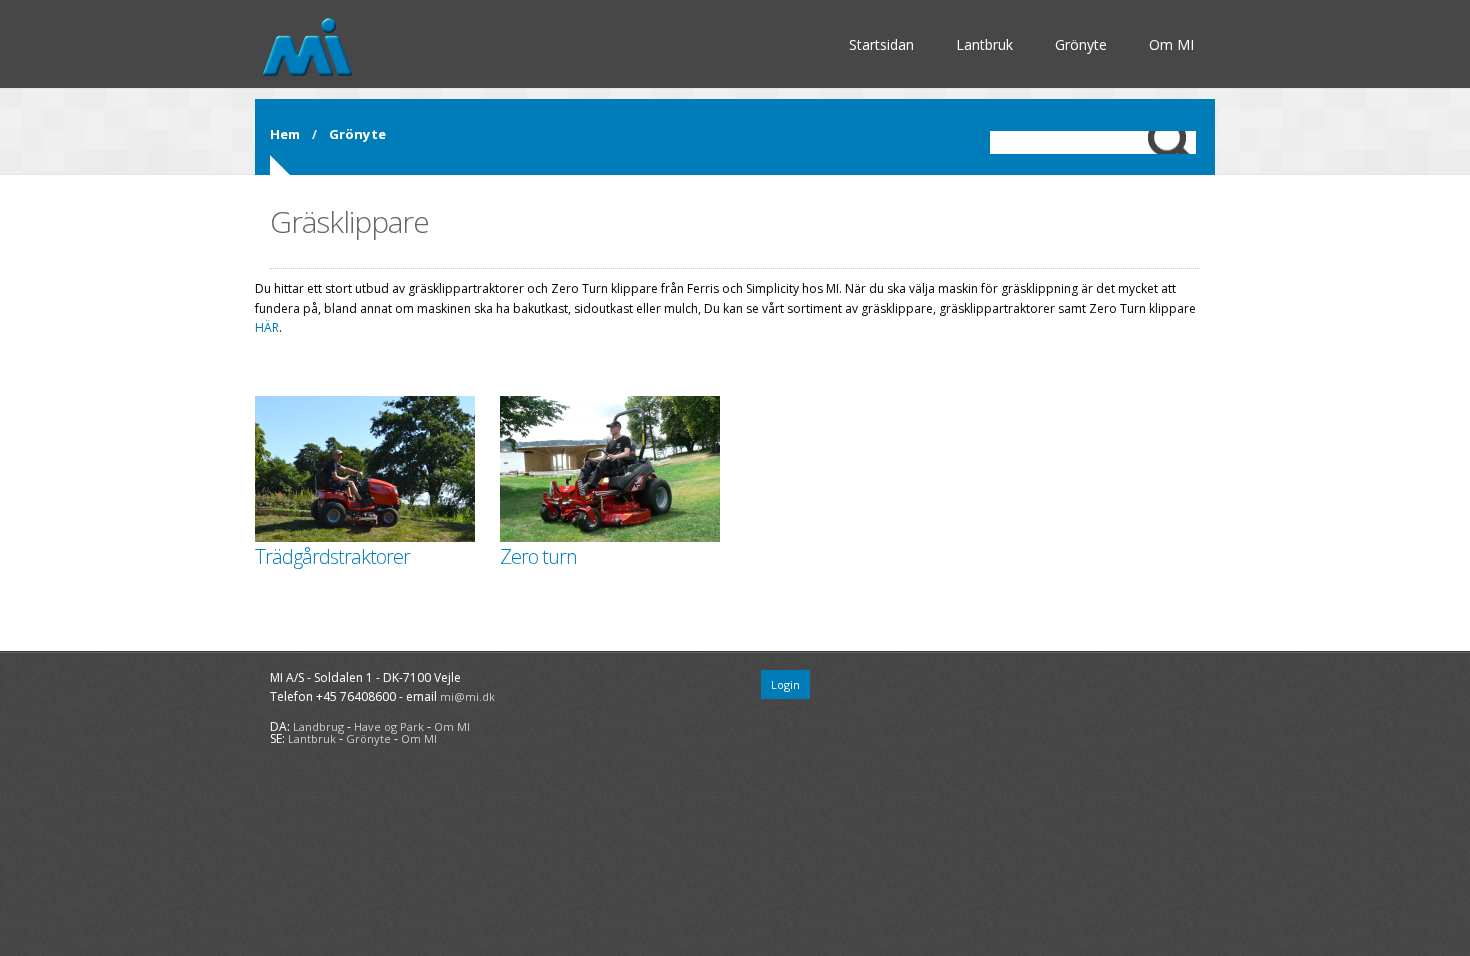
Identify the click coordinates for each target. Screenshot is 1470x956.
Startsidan (881, 44)
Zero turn (538, 556)
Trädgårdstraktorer (332, 556)
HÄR (267, 327)
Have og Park (389, 726)
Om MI (1171, 44)
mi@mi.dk (467, 696)
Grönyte (1081, 44)
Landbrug (318, 726)
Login (785, 684)
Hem (285, 134)
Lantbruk (984, 44)
